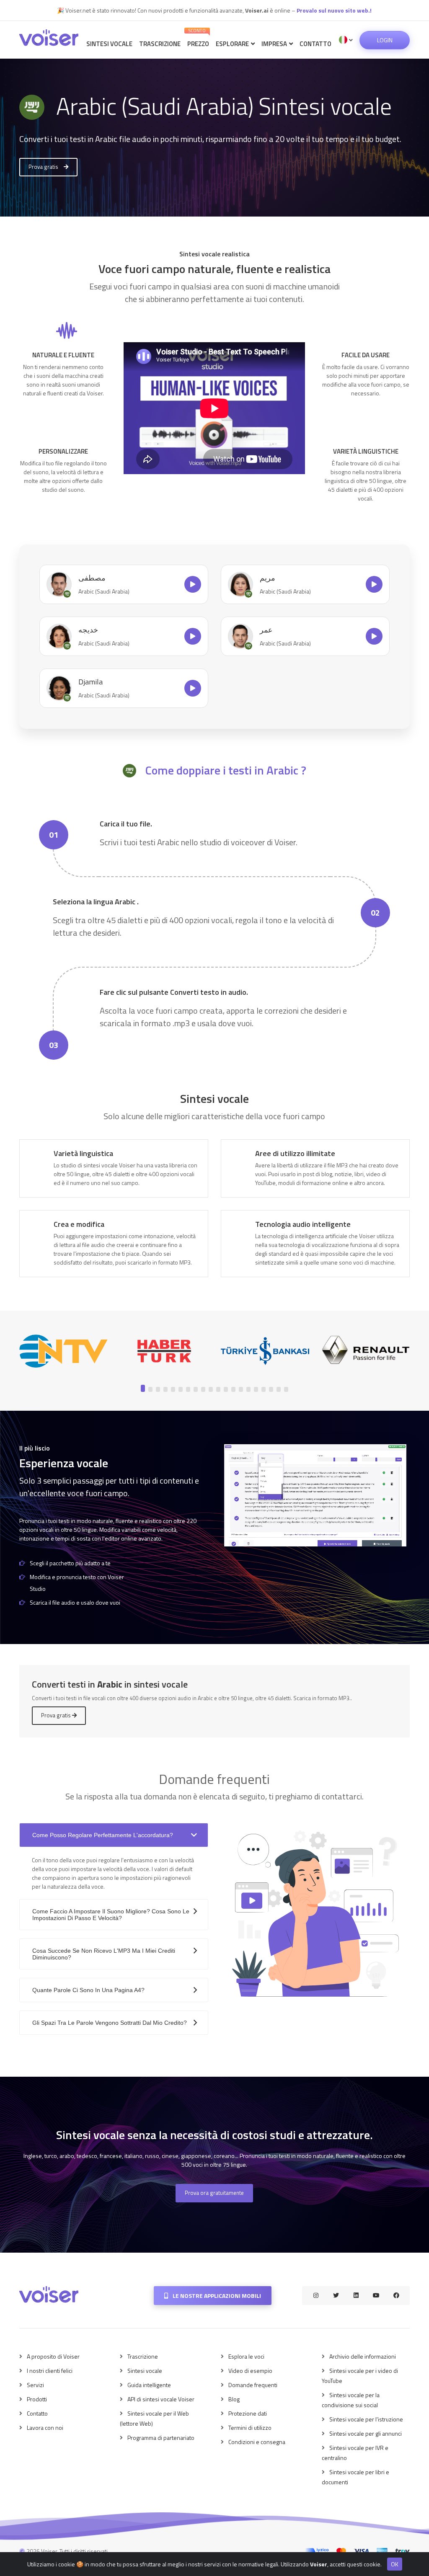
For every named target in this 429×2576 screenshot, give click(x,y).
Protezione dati (248, 2413)
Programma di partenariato (161, 2438)
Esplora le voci (246, 2356)
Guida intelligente (149, 2385)
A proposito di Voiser (53, 2356)
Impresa (275, 44)
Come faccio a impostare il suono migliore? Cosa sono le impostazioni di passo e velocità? (111, 1915)
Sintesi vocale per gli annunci (366, 2433)
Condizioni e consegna (257, 2442)
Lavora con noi (45, 2428)
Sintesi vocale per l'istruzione (366, 2419)
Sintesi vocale (109, 44)
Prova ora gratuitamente (214, 2193)
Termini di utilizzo (250, 2428)
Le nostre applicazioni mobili (216, 2296)
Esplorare (233, 44)
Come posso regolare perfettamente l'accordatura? (103, 1835)
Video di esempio (250, 2371)
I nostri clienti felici (50, 2371)
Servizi (35, 2385)
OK (395, 2564)
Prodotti (37, 2399)
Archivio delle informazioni (363, 2356)
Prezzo (198, 38)
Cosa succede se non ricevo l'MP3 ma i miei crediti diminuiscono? (104, 1954)
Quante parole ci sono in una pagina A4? (88, 1990)
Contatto (315, 44)
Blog (234, 2399)
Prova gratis (44, 167)
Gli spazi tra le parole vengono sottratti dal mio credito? (110, 2023)
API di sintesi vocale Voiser (161, 2399)
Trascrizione (160, 44)
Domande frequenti (253, 2385)
